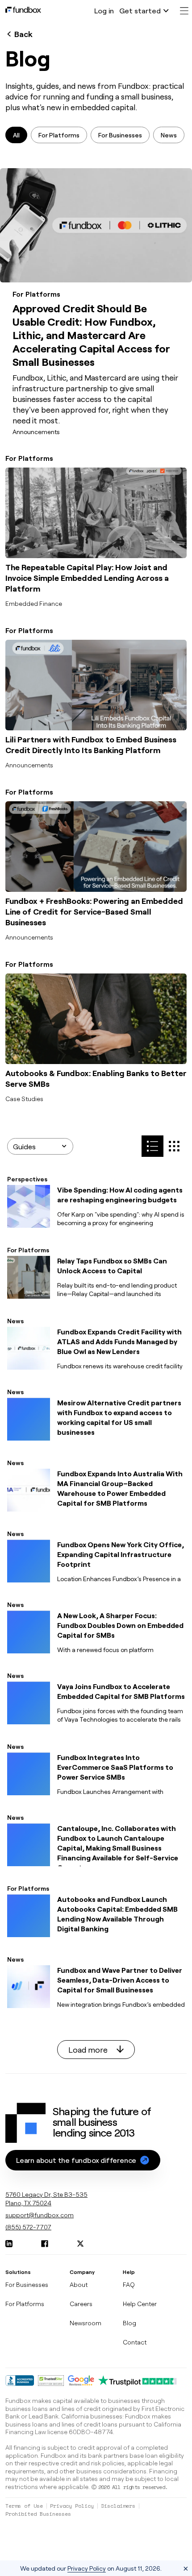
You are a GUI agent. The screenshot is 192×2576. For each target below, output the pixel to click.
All (16, 135)
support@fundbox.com (40, 2215)
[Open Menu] (184, 11)
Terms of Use (24, 2506)
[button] (83, 2160)
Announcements (36, 432)
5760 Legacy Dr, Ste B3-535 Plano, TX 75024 (46, 2199)
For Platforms (59, 135)
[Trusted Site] (51, 2381)
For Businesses (120, 135)
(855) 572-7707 (28, 2227)
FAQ (129, 2284)
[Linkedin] (9, 2244)
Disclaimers (118, 2506)
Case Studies (24, 1099)
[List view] (174, 1146)
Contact (135, 2342)
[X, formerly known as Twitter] (80, 2244)
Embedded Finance (34, 603)
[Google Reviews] (81, 2381)
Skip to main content (38, 12)
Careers (81, 2304)
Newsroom (86, 2323)
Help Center (140, 2304)
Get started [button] (140, 10)
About (79, 2284)
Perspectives (27, 1179)
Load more (89, 2050)
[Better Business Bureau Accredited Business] (20, 2381)
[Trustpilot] (138, 2381)
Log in (104, 10)
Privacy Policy (72, 2506)
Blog (129, 2323)
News (169, 135)
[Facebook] (45, 2244)
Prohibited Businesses (38, 2514)
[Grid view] (152, 1146)
